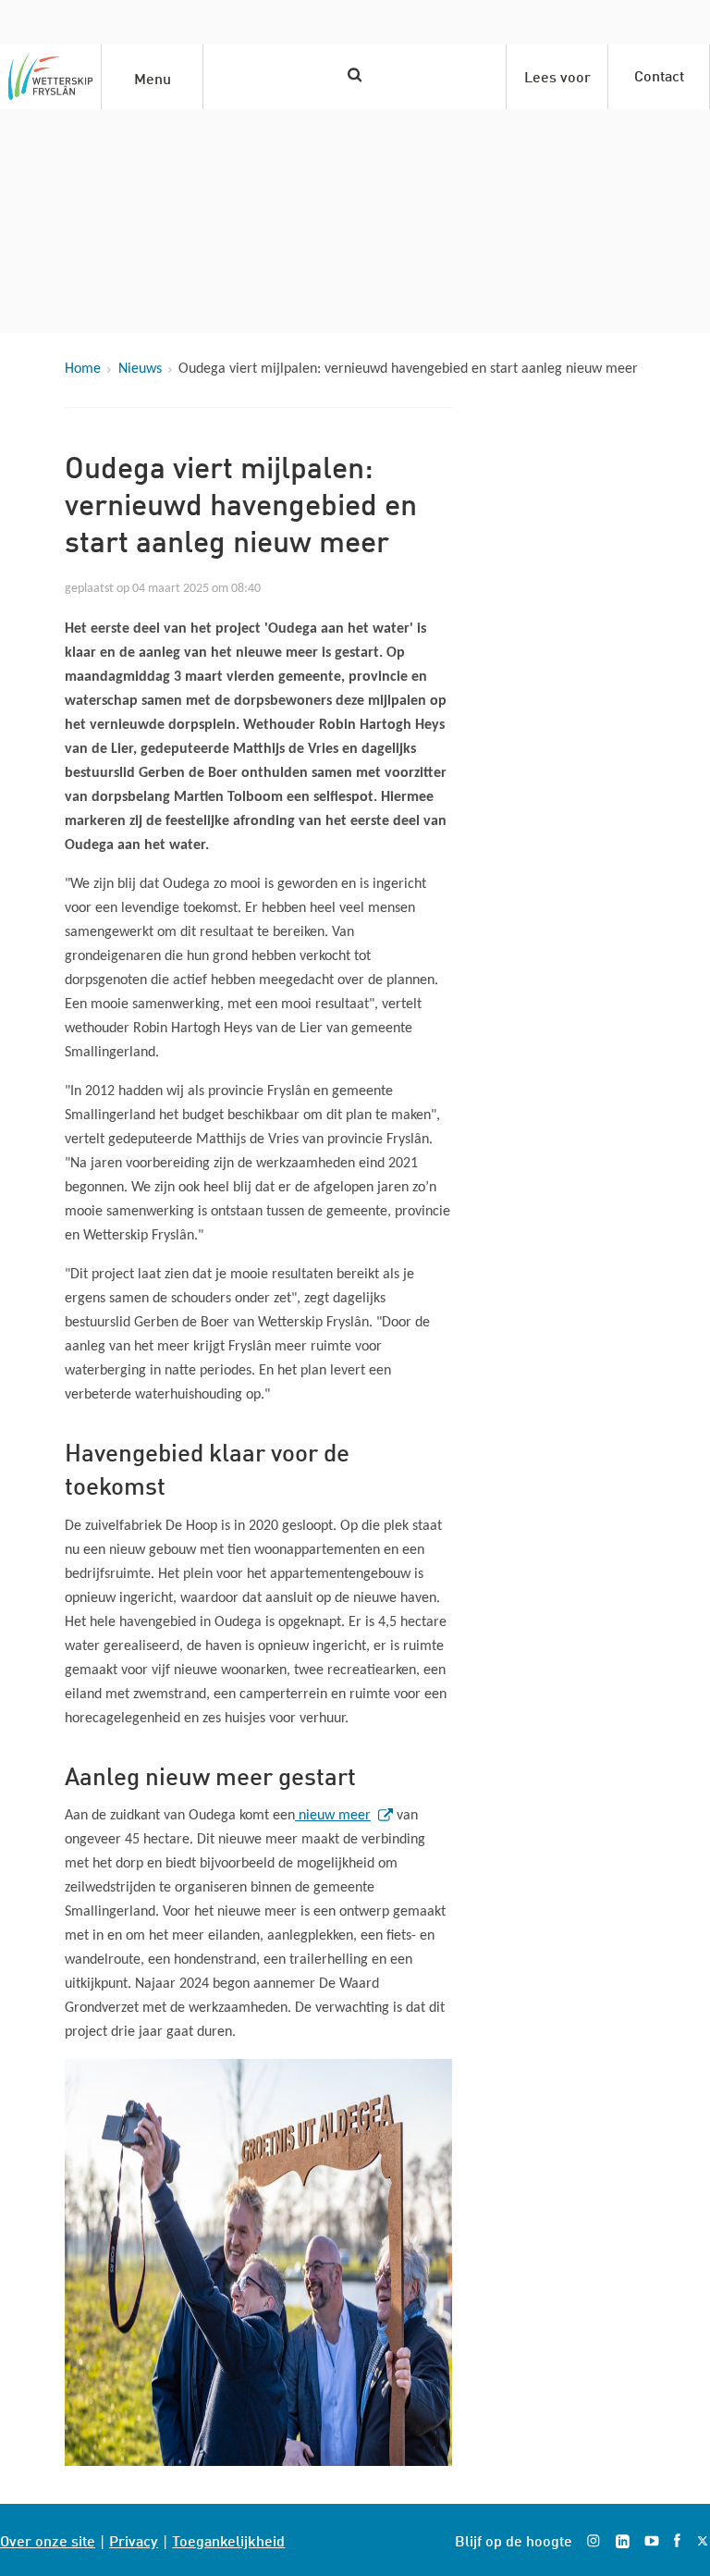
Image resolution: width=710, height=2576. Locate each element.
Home (83, 369)
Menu (153, 77)
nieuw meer (337, 1816)
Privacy (134, 2539)
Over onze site (48, 2539)
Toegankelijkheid (228, 2539)
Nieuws (140, 369)
